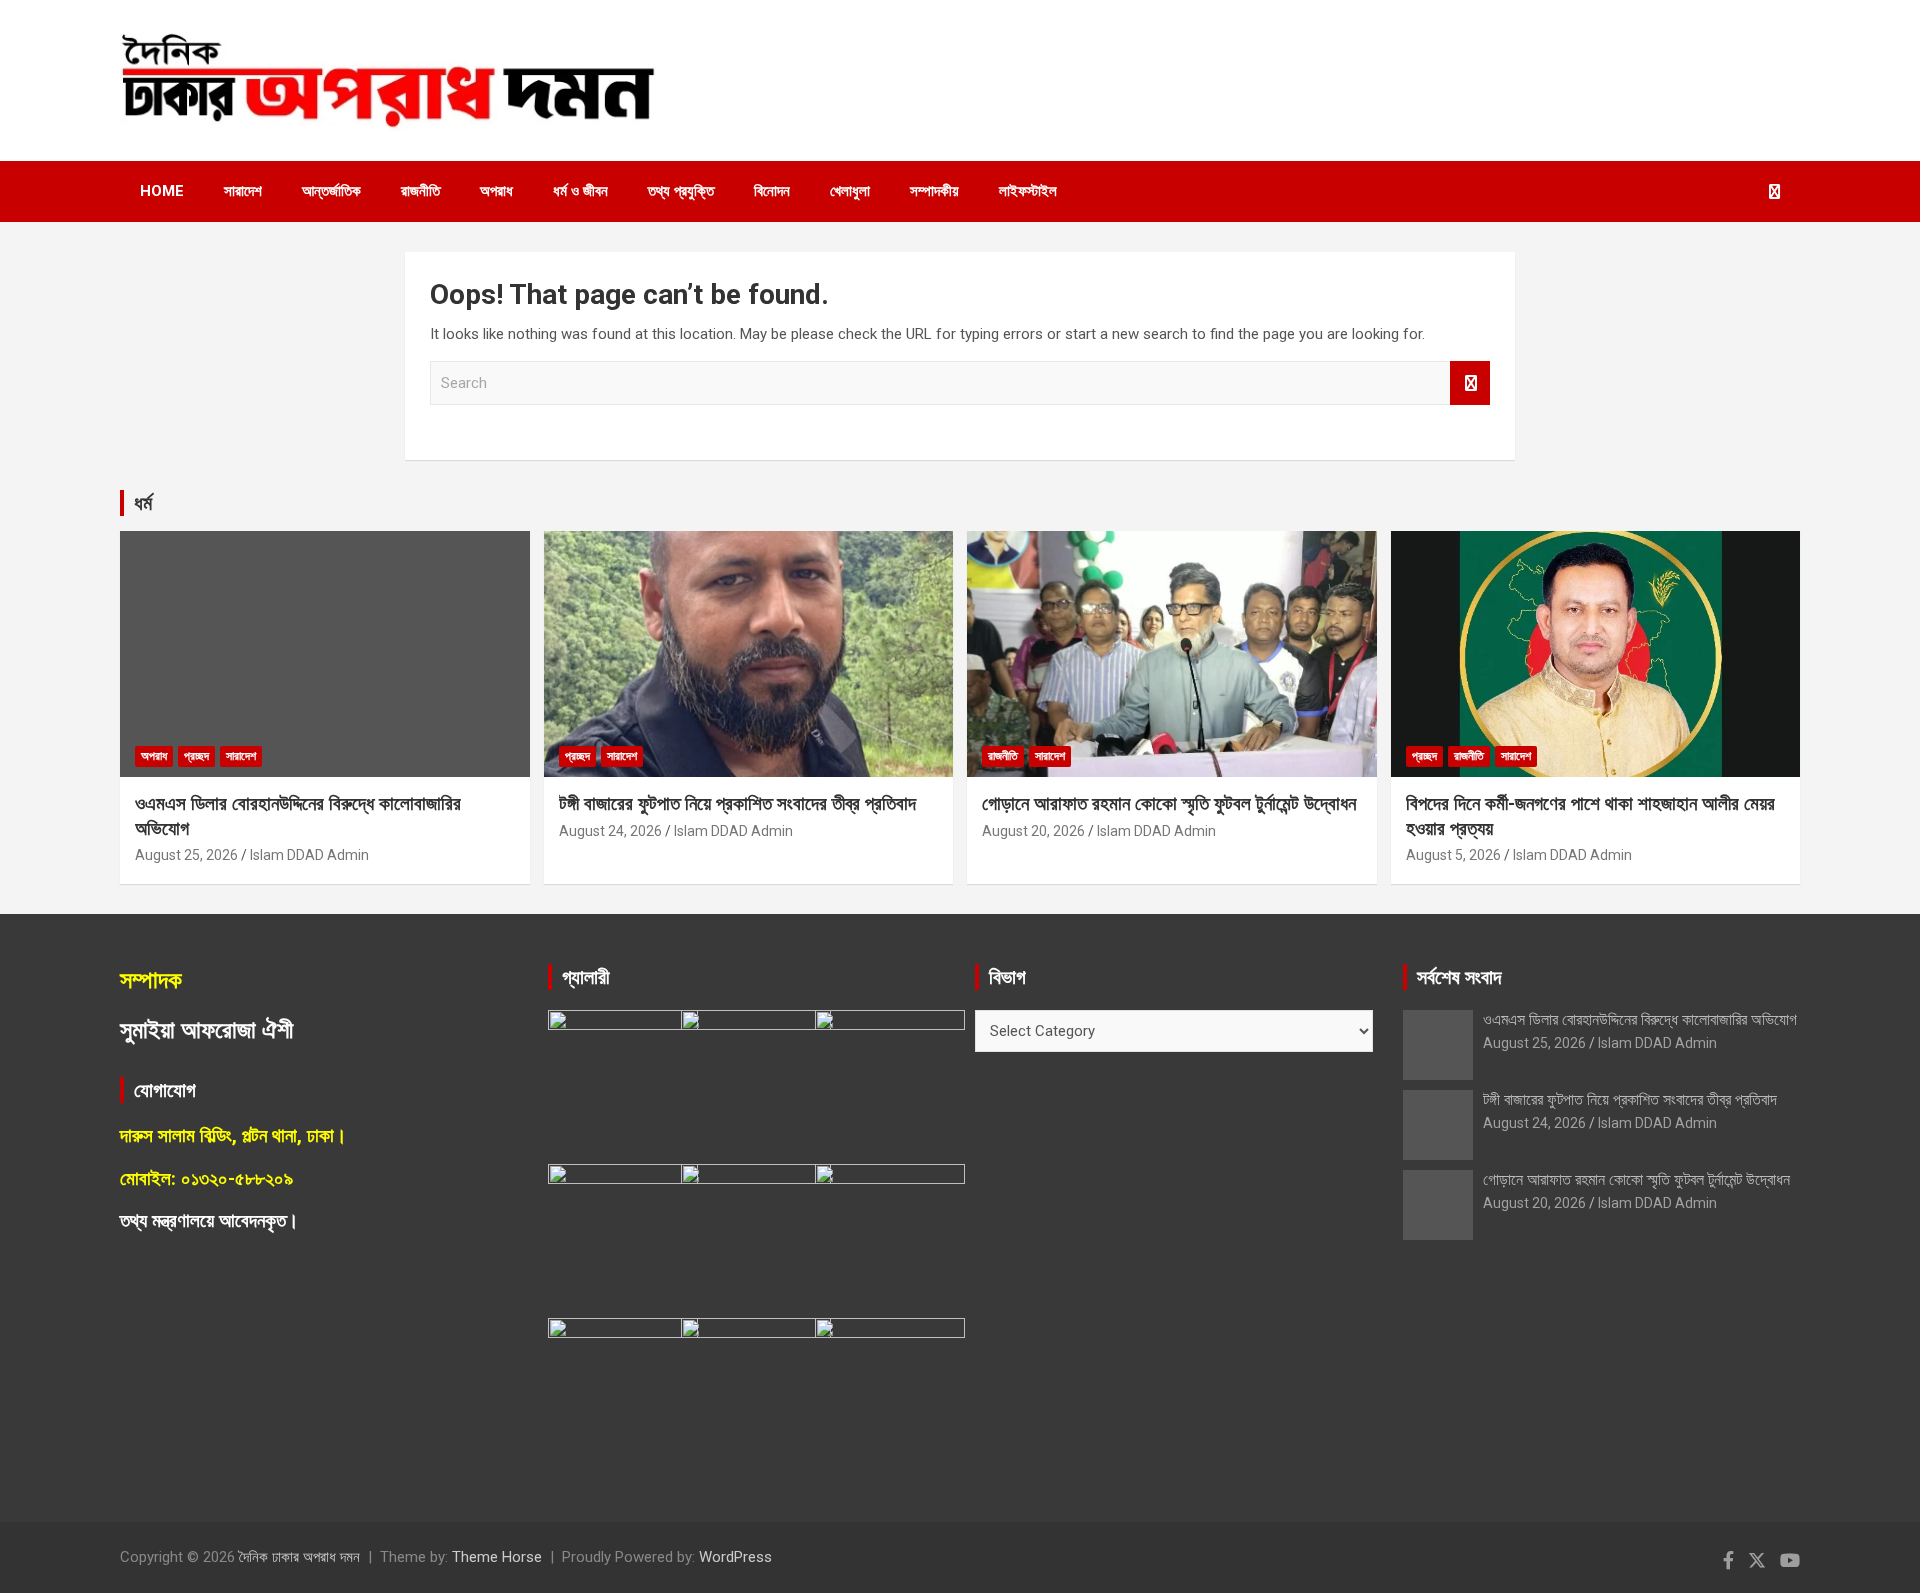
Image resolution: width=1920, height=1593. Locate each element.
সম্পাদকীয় (934, 191)
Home (162, 191)
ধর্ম (143, 503)
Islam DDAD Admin (309, 855)
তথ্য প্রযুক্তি (681, 191)
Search (1470, 383)
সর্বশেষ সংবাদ (1459, 977)
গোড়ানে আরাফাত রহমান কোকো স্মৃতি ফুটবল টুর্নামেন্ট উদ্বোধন (1169, 803)
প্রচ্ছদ (196, 756)
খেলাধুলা (850, 191)
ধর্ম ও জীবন (580, 191)
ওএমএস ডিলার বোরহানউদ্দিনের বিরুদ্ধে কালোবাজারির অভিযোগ (1640, 1019)
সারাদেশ (243, 191)
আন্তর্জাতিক (331, 191)
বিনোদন (772, 191)
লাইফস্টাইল (1028, 191)
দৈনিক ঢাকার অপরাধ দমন (299, 1557)
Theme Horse (497, 1557)
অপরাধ (496, 191)
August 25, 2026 (186, 855)
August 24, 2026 (610, 831)
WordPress (735, 1557)
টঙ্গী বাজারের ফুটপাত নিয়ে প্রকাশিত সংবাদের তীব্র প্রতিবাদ (737, 803)
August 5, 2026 (1453, 855)
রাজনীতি (420, 191)
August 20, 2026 (1033, 831)
